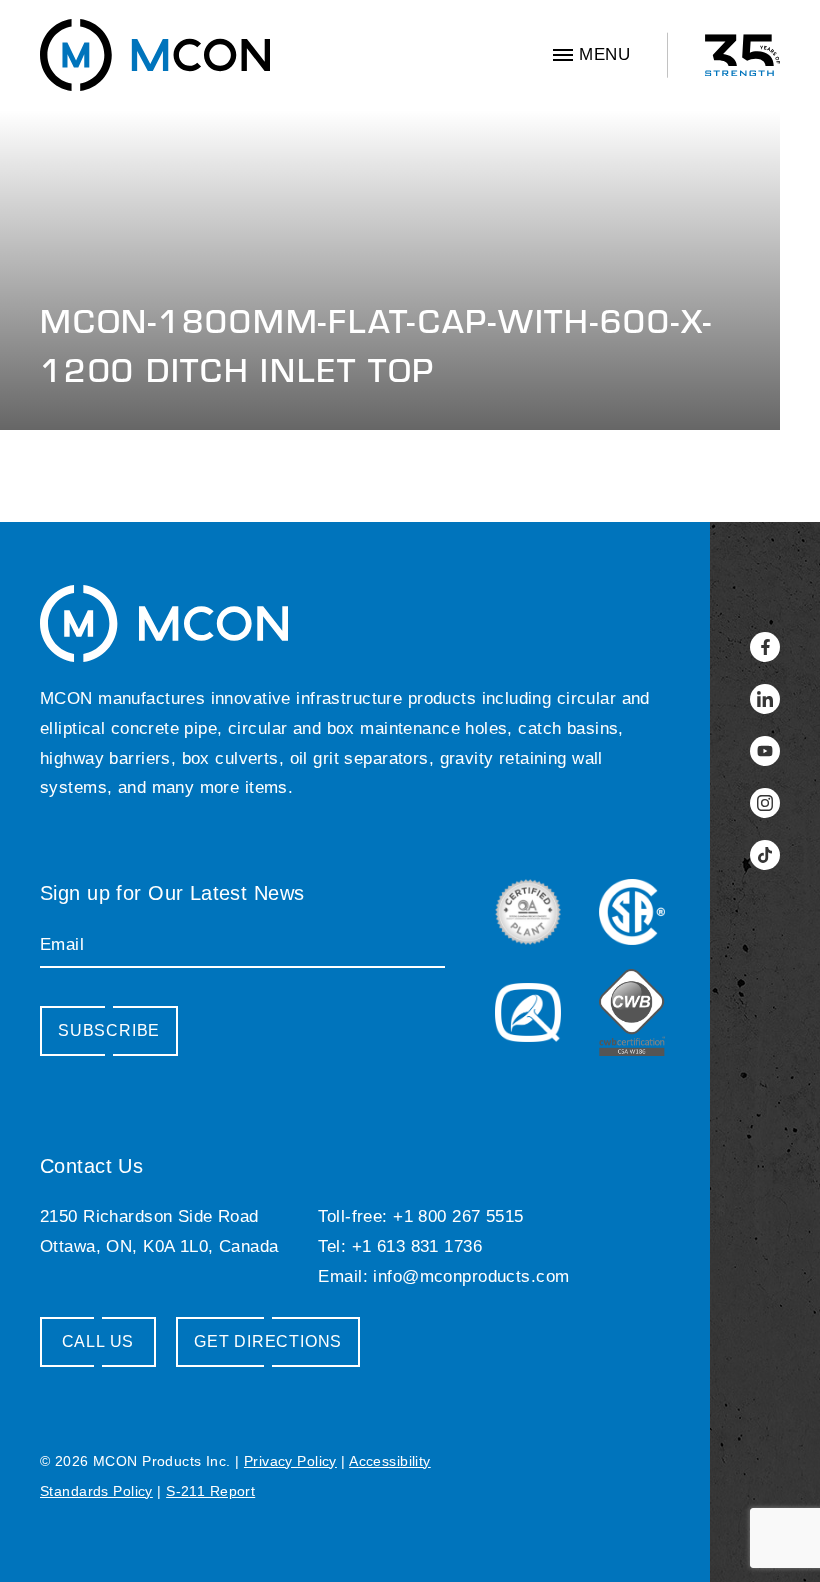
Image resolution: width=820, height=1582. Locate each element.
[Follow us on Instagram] (765, 803)
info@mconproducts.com (471, 1276)
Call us (98, 1341)
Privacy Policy (290, 1461)
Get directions (268, 1341)
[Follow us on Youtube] (765, 751)
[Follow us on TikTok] (765, 855)
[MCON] (155, 55)
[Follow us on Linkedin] (765, 699)
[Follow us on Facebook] (765, 647)
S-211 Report (210, 1491)
